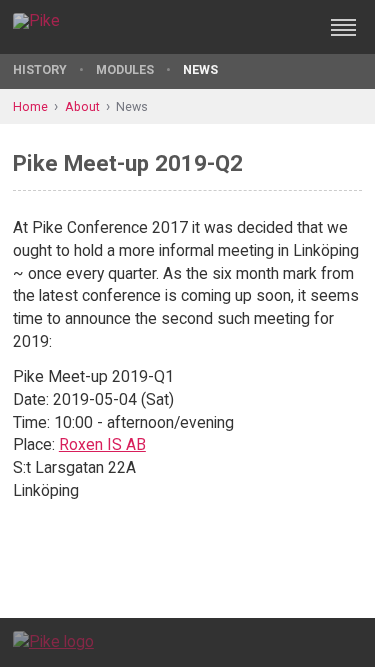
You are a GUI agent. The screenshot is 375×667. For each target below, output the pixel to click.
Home (30, 106)
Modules (125, 69)
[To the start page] (53, 641)
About (82, 106)
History (40, 69)
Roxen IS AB (102, 444)
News (200, 69)
